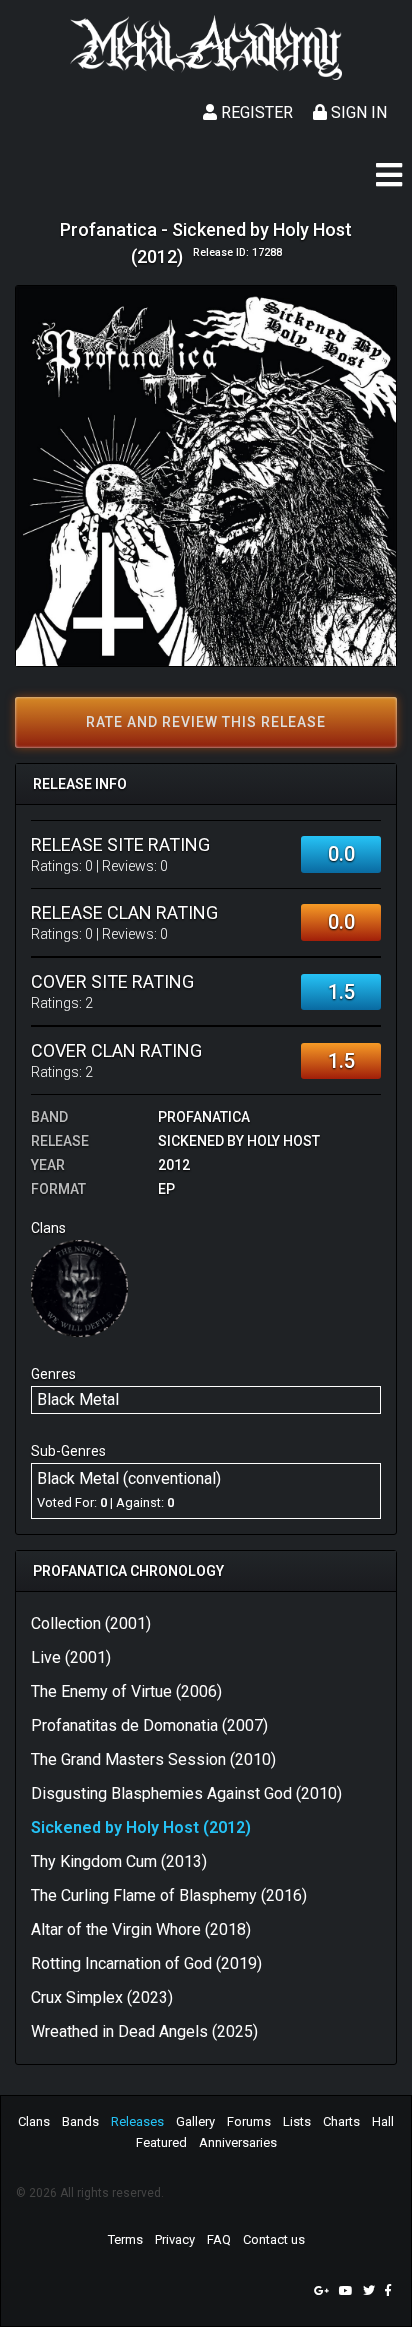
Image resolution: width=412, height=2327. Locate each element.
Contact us (274, 2239)
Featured (161, 2142)
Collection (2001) (91, 1623)
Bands (80, 2121)
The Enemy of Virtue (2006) (126, 1691)
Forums (249, 2121)
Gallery (195, 2121)
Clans (34, 2121)
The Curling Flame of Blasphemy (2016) (169, 1895)
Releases (137, 2121)
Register (255, 112)
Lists (297, 2121)
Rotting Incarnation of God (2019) (146, 1963)
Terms (125, 2239)
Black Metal (78, 1399)
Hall (383, 2121)
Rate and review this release (206, 722)
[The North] (79, 1287)
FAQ (219, 2239)
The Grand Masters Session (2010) (153, 1759)
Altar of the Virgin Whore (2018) (141, 1929)
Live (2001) (71, 1657)
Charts (341, 2121)
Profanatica (204, 1117)
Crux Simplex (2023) (102, 1997)
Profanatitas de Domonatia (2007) (149, 1725)
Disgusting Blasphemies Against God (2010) (186, 1793)
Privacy (175, 2239)
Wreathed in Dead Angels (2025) (144, 2031)
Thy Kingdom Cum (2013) (119, 1861)
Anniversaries (238, 2142)
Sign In (357, 112)
